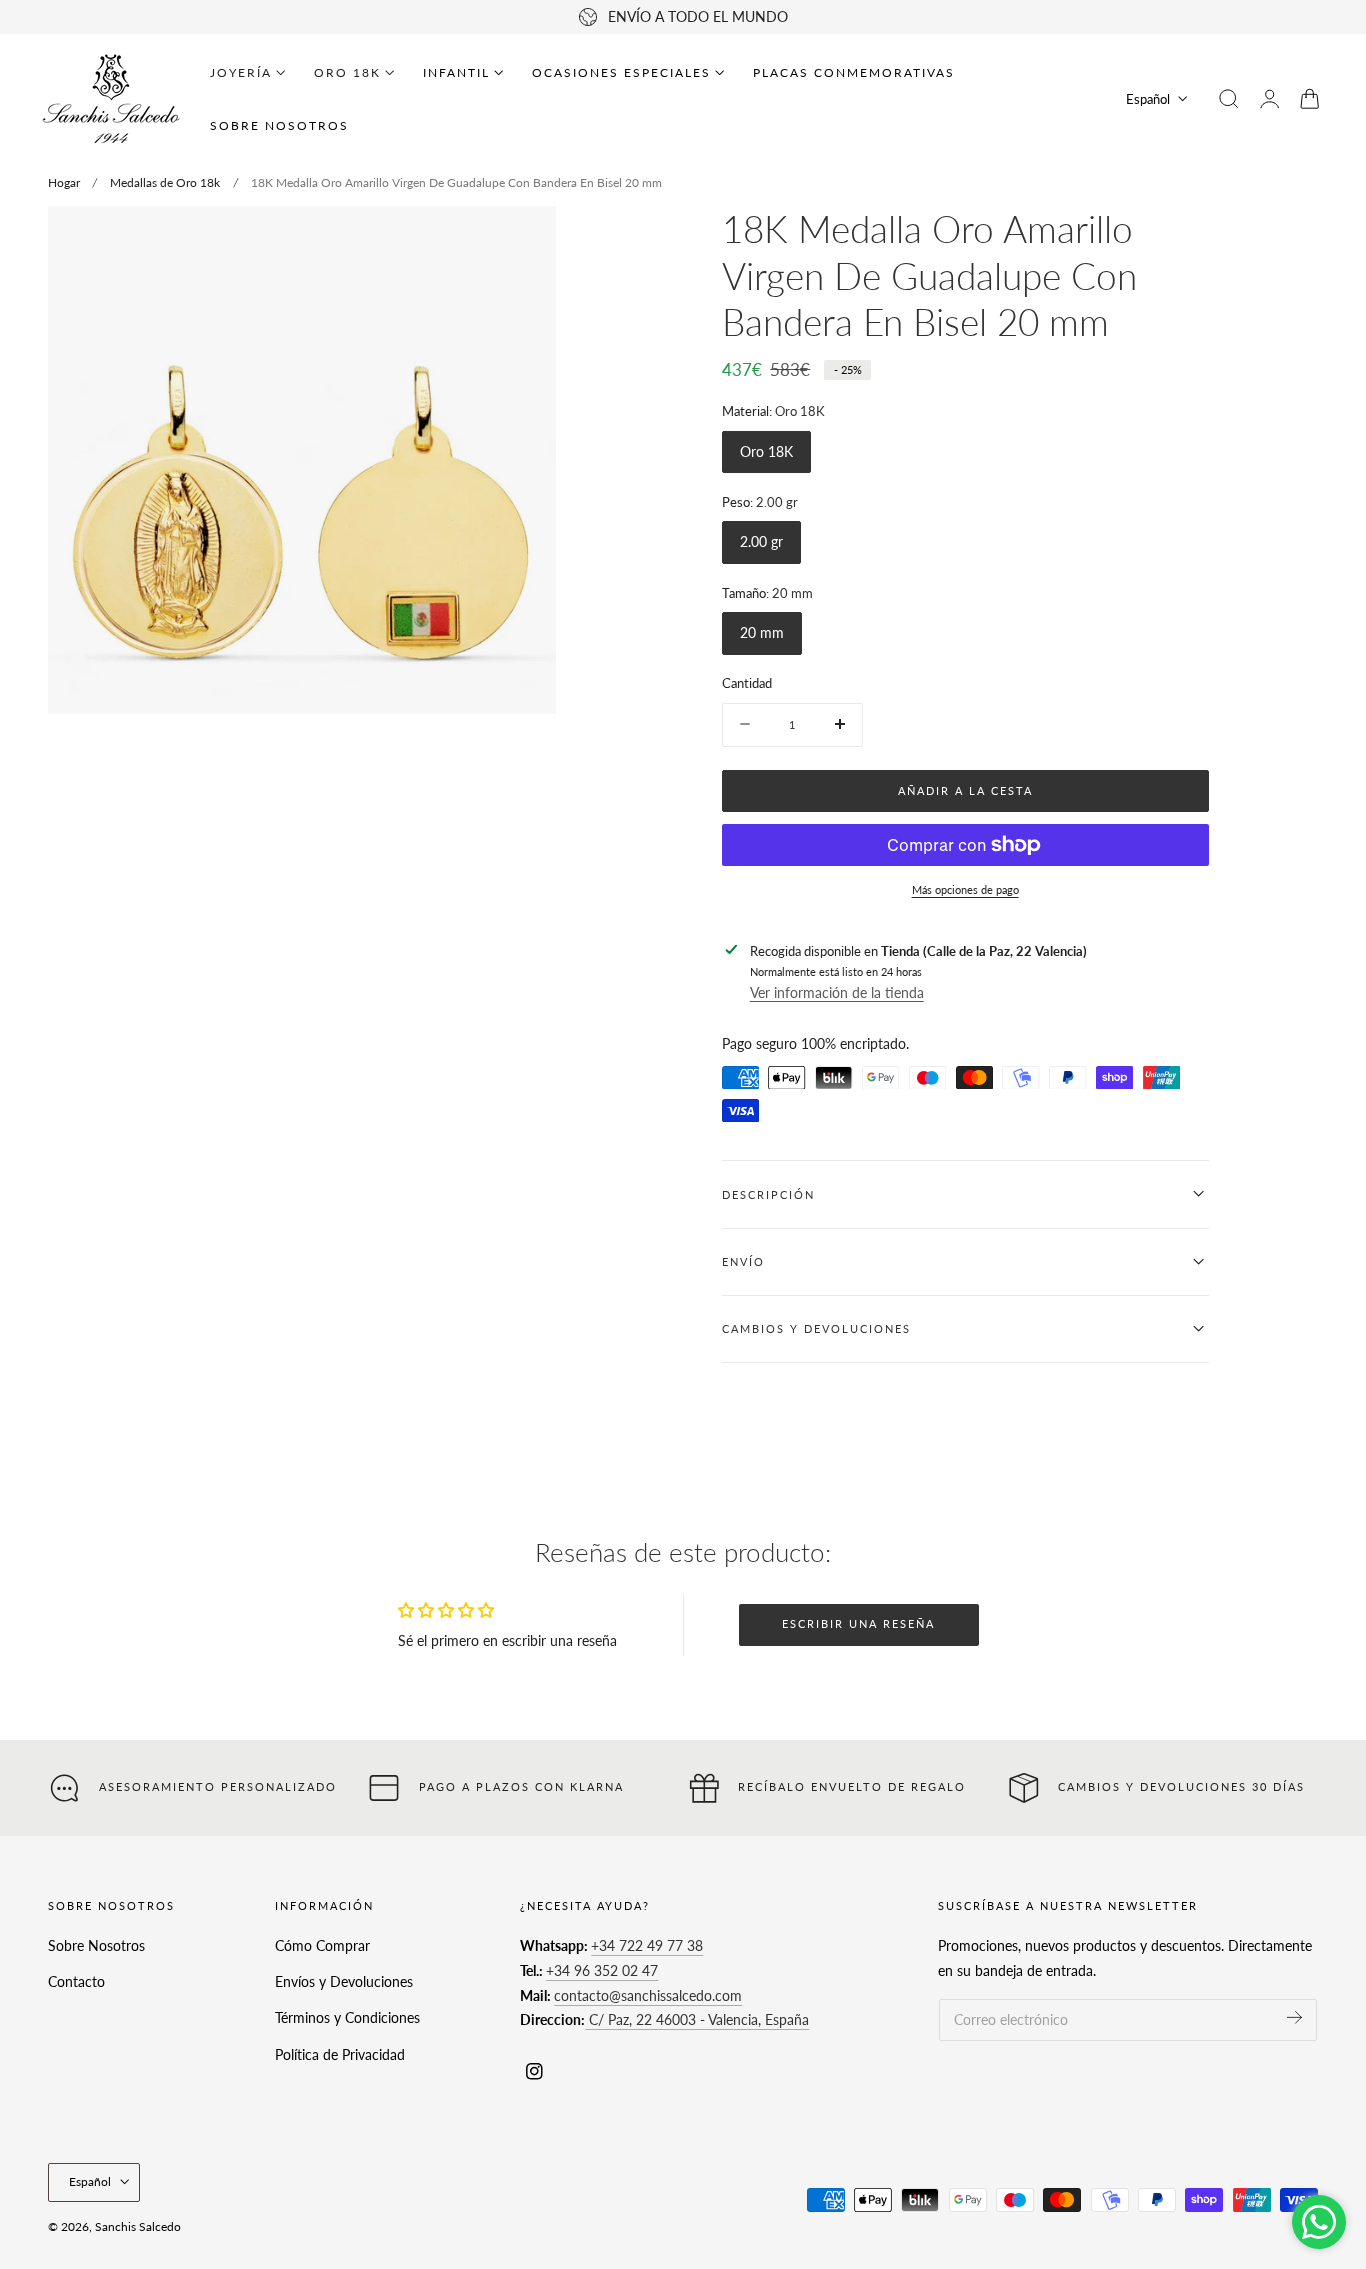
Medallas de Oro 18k (165, 182)
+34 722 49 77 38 (647, 1945)
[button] (1229, 99)
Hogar (64, 182)
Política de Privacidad (340, 2054)
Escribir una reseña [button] (858, 1623)
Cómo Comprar (322, 1945)
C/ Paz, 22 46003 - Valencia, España (697, 2019)
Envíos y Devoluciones (344, 1981)
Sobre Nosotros (96, 1945)
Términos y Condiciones (347, 2017)
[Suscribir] (1294, 2017)
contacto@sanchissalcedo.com (648, 1994)
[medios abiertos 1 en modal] (521, 241)
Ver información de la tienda (837, 992)
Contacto (76, 1981)
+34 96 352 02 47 (602, 1970)
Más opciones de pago (965, 888)
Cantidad (747, 683)
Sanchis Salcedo (138, 2226)
